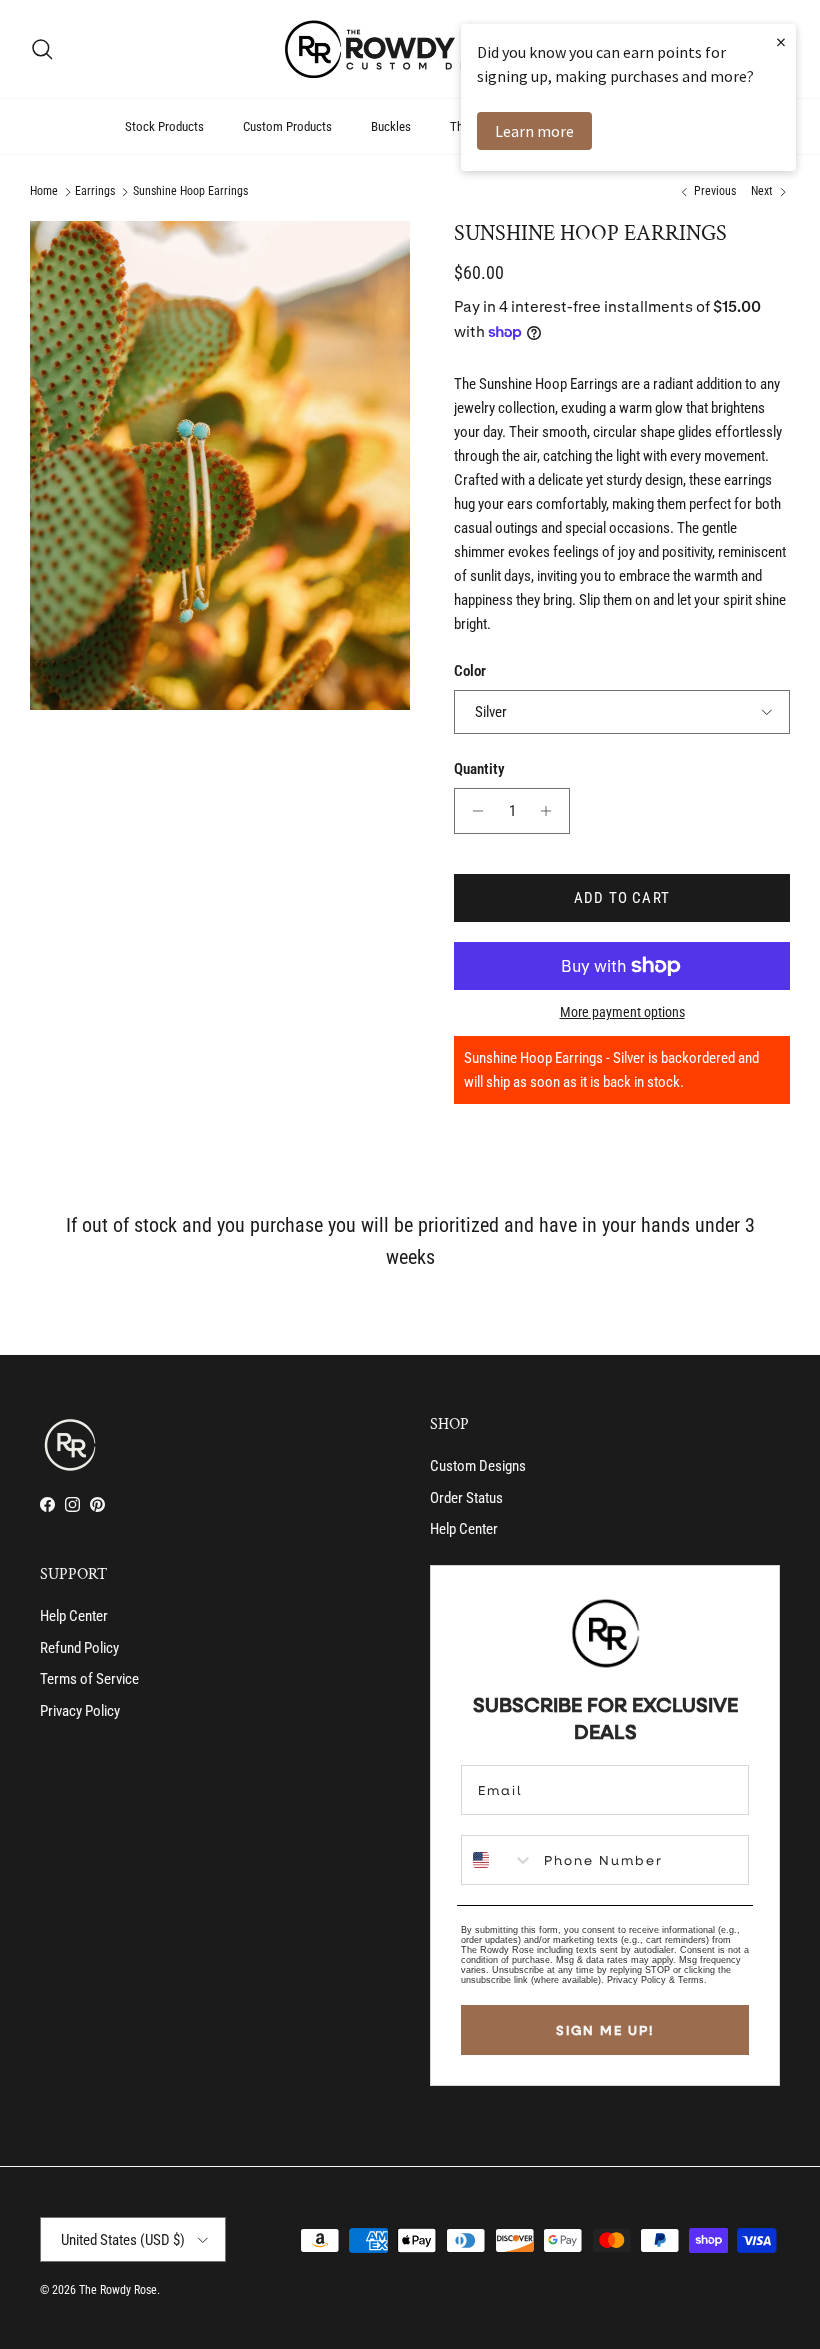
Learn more (534, 131)
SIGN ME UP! (605, 2030)
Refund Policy (79, 1648)
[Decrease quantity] (472, 811)
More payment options (622, 1012)
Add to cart (622, 898)
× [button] (781, 41)
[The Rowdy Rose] (410, 49)
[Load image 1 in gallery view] (220, 465)
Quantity (479, 769)
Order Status (466, 1498)
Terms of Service (89, 1679)
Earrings (95, 192)
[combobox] (498, 1860)
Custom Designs (478, 1466)
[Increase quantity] (551, 811)
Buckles (391, 126)
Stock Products (164, 126)
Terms (691, 1980)
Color (470, 671)
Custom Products (287, 126)
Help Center (464, 1529)
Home (44, 192)
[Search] (42, 49)
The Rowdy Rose (118, 2290)
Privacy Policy (80, 1711)
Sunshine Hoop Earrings (190, 192)
